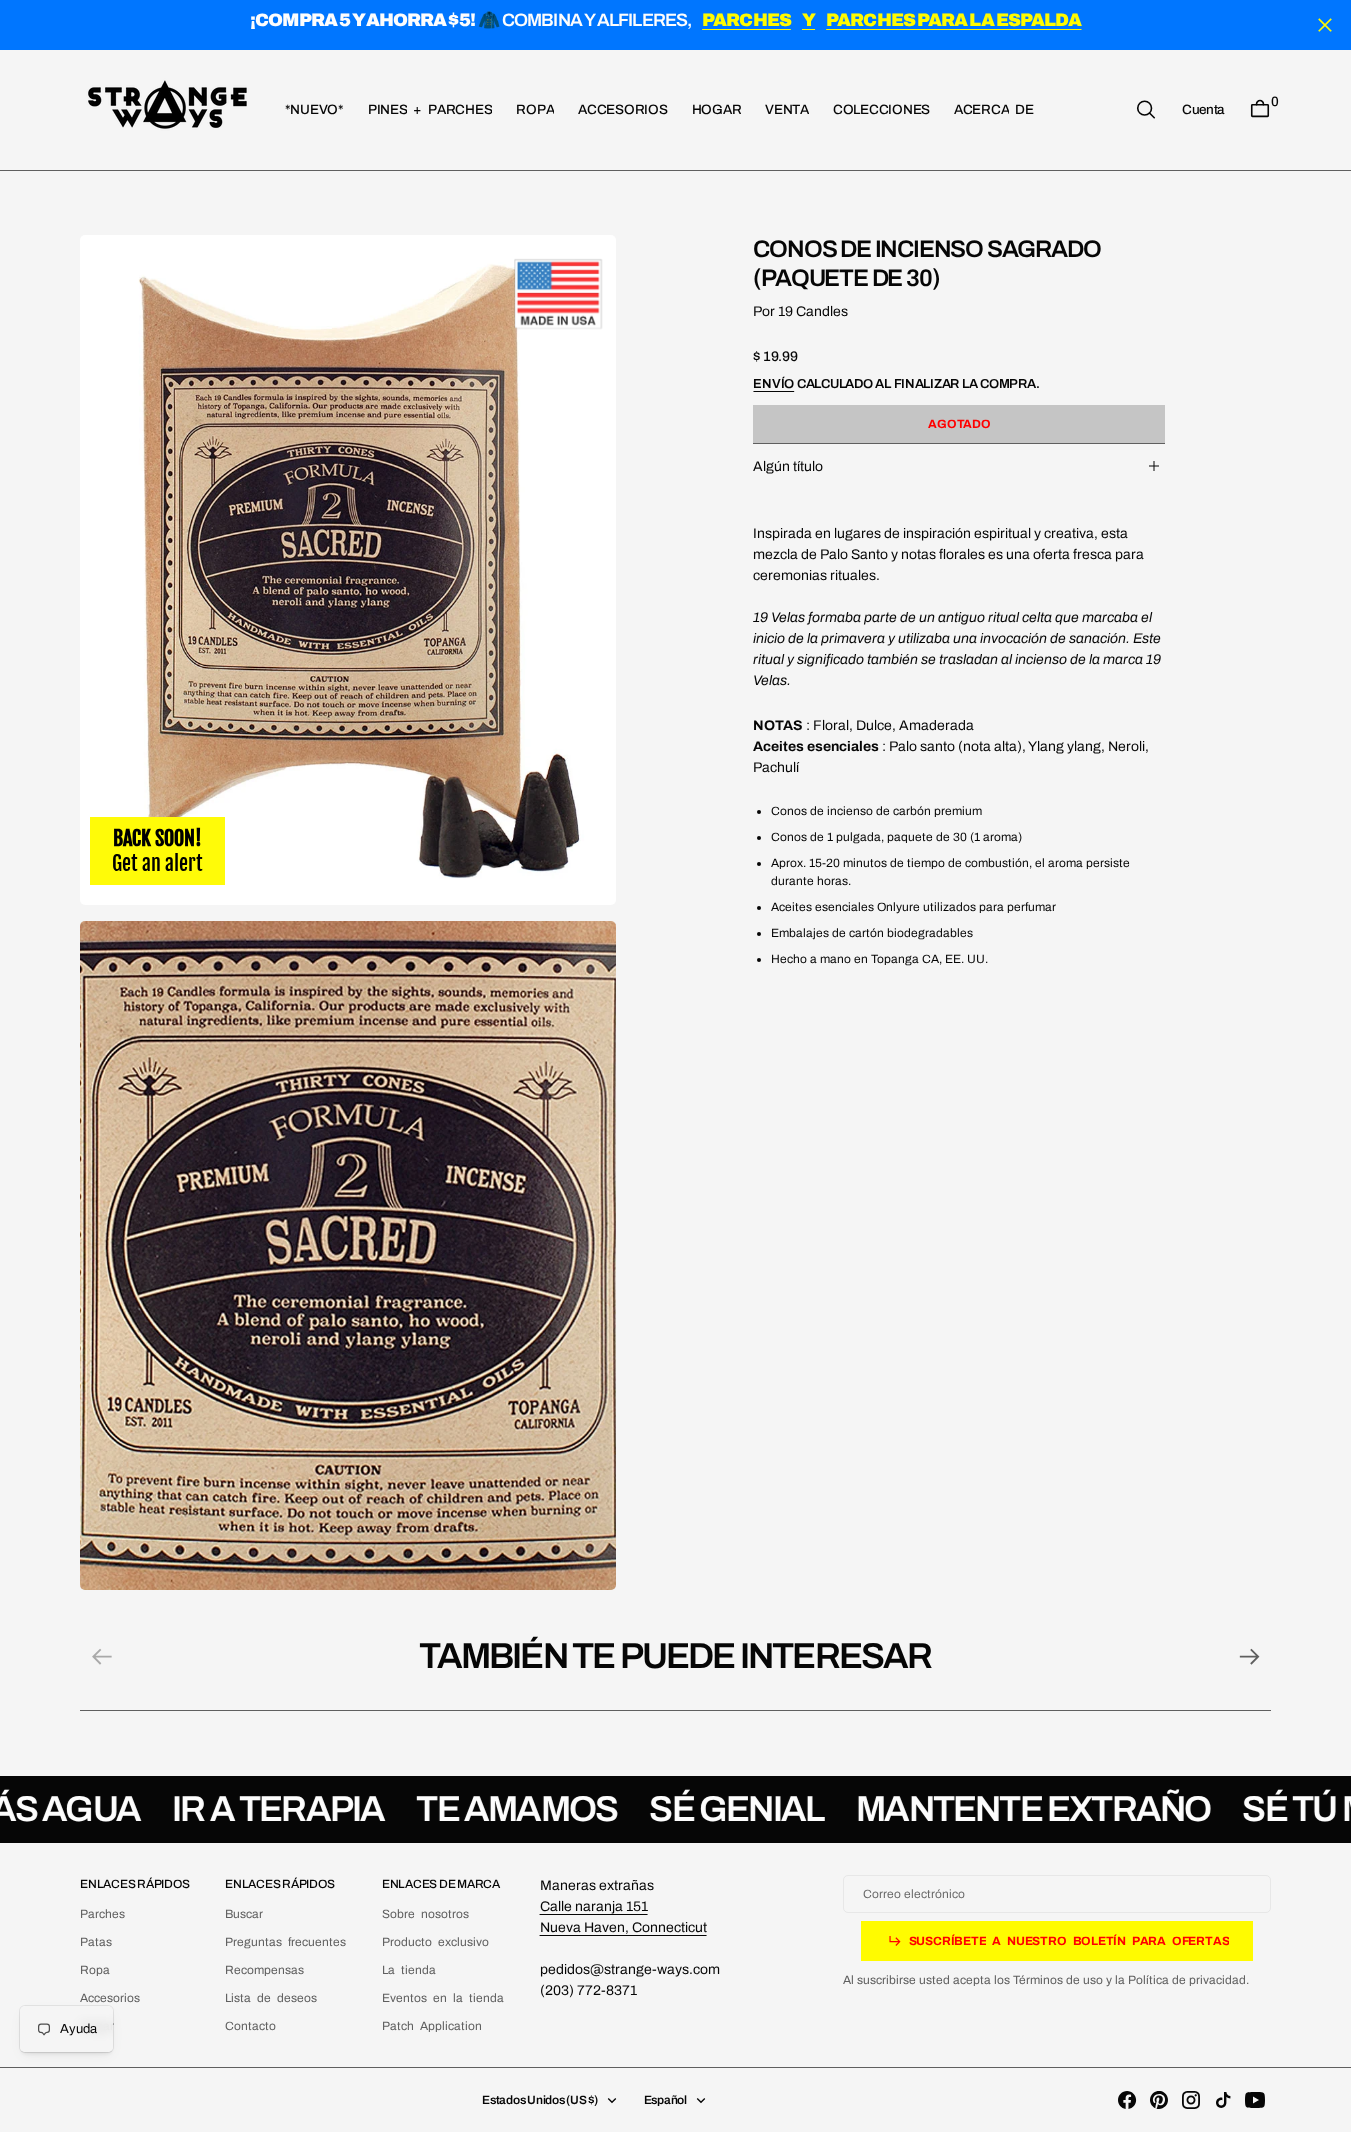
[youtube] (1255, 2100)
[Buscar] (1146, 109)
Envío (773, 383)
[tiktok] (1223, 2100)
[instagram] (1191, 2100)
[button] (1203, 109)
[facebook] (1127, 2100)
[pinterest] (1159, 2100)
